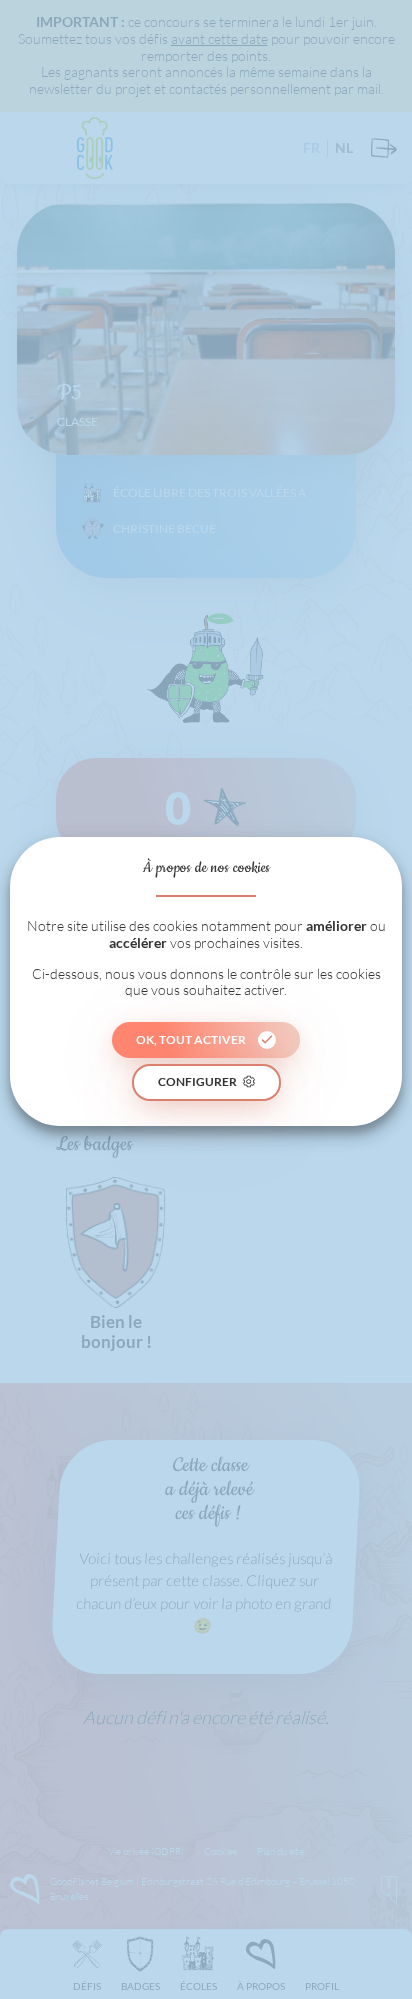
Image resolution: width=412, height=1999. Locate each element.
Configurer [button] (197, 1081)
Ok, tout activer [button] (191, 1039)
